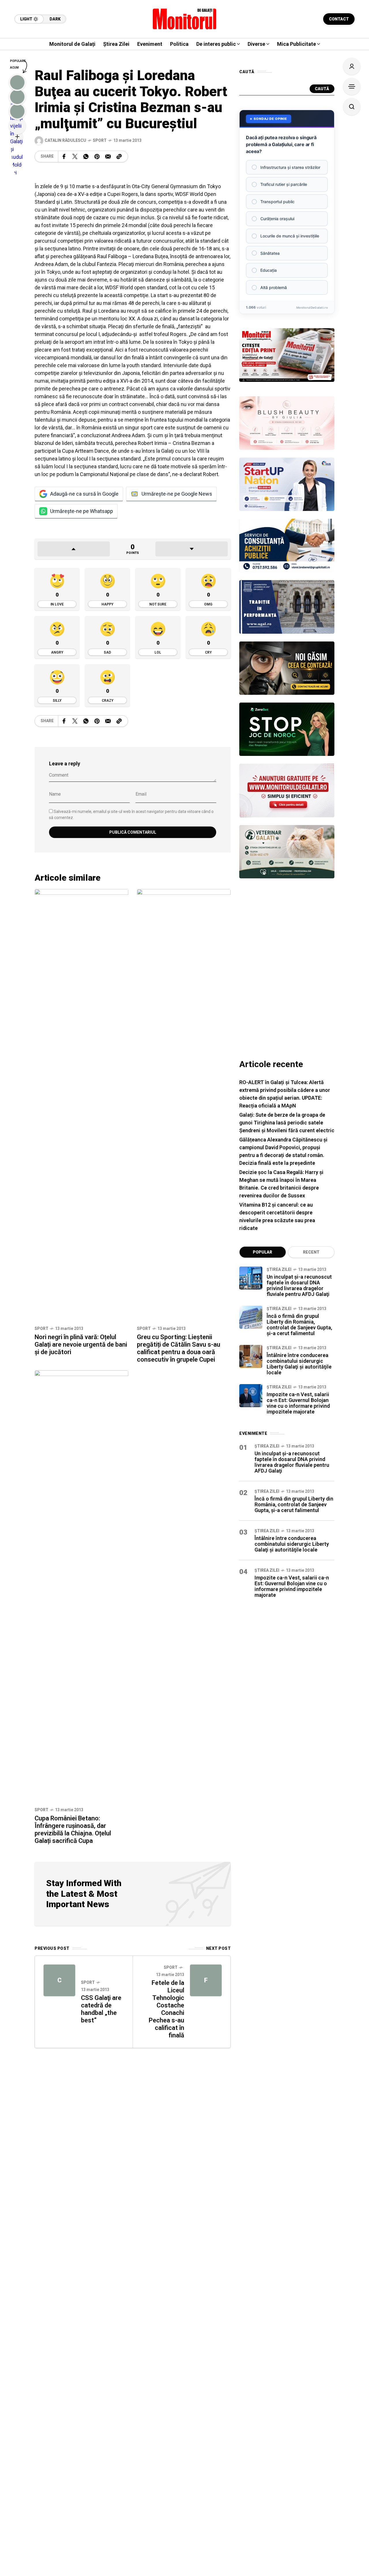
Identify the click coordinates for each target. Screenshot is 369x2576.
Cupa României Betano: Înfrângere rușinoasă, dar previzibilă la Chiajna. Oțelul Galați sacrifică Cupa (73, 1829)
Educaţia (269, 270)
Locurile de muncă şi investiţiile (290, 236)
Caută (322, 89)
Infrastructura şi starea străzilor (290, 167)
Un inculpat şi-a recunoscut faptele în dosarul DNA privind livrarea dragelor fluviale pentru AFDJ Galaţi (299, 1285)
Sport (100, 140)
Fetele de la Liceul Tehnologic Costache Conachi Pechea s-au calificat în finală (166, 2009)
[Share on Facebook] (64, 156)
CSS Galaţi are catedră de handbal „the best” (101, 2009)
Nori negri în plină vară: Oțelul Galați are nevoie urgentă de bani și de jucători (81, 1344)
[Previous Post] (59, 1980)
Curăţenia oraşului (277, 219)
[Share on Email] (108, 156)
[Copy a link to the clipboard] (119, 156)
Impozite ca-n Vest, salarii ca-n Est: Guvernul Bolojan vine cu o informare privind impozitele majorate (298, 1403)
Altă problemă (274, 287)
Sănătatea (270, 253)
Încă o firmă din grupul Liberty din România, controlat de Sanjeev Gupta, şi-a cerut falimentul (299, 1325)
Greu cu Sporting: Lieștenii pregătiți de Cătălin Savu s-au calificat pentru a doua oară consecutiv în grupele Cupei (179, 1348)
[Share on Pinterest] (97, 156)
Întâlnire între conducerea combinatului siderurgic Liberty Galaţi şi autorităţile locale (299, 1364)
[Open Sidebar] (352, 86)
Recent (311, 1252)
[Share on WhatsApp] (86, 156)
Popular (262, 1252)
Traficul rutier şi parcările (284, 184)
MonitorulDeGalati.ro (312, 307)
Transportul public (277, 202)
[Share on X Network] (75, 156)
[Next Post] (206, 1980)
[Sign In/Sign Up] (352, 66)
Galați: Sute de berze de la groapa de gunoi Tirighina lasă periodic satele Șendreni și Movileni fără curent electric (287, 1123)
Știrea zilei (279, 1269)
